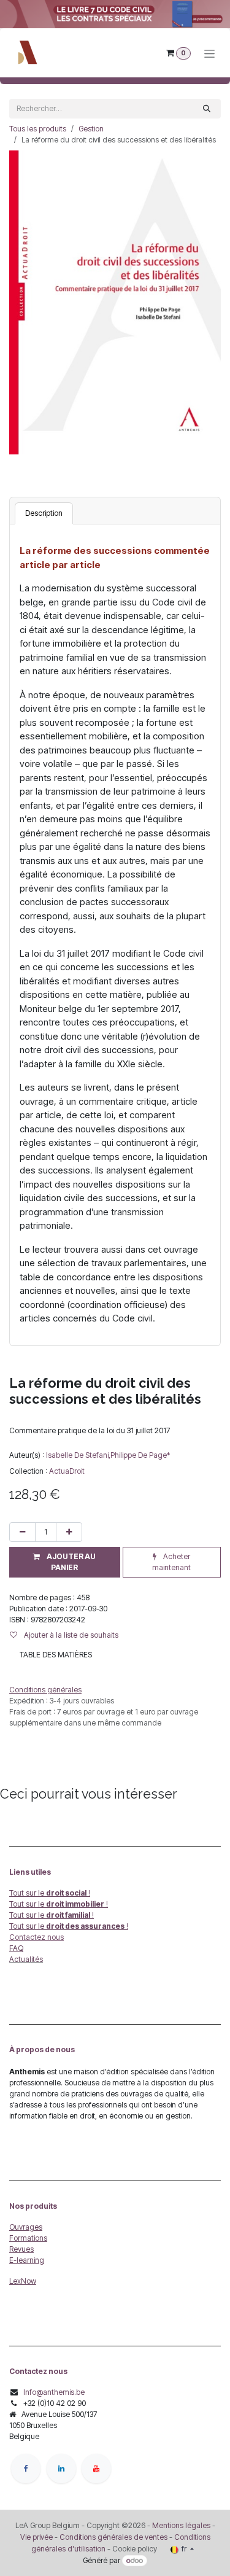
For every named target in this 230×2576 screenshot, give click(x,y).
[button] (65, 1562)
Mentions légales (181, 2525)
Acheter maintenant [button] (171, 1562)
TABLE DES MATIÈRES (56, 1655)
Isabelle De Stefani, (78, 1455)
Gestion (91, 129)
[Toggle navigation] (209, 53)
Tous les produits (38, 129)
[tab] (44, 513)
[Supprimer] (22, 1532)
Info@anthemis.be (54, 2392)
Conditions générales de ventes (113, 2537)
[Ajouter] (69, 1532)
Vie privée (36, 2537)
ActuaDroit (67, 1471)
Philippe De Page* (140, 1455)
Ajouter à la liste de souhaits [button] (70, 1635)
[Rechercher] (207, 109)
